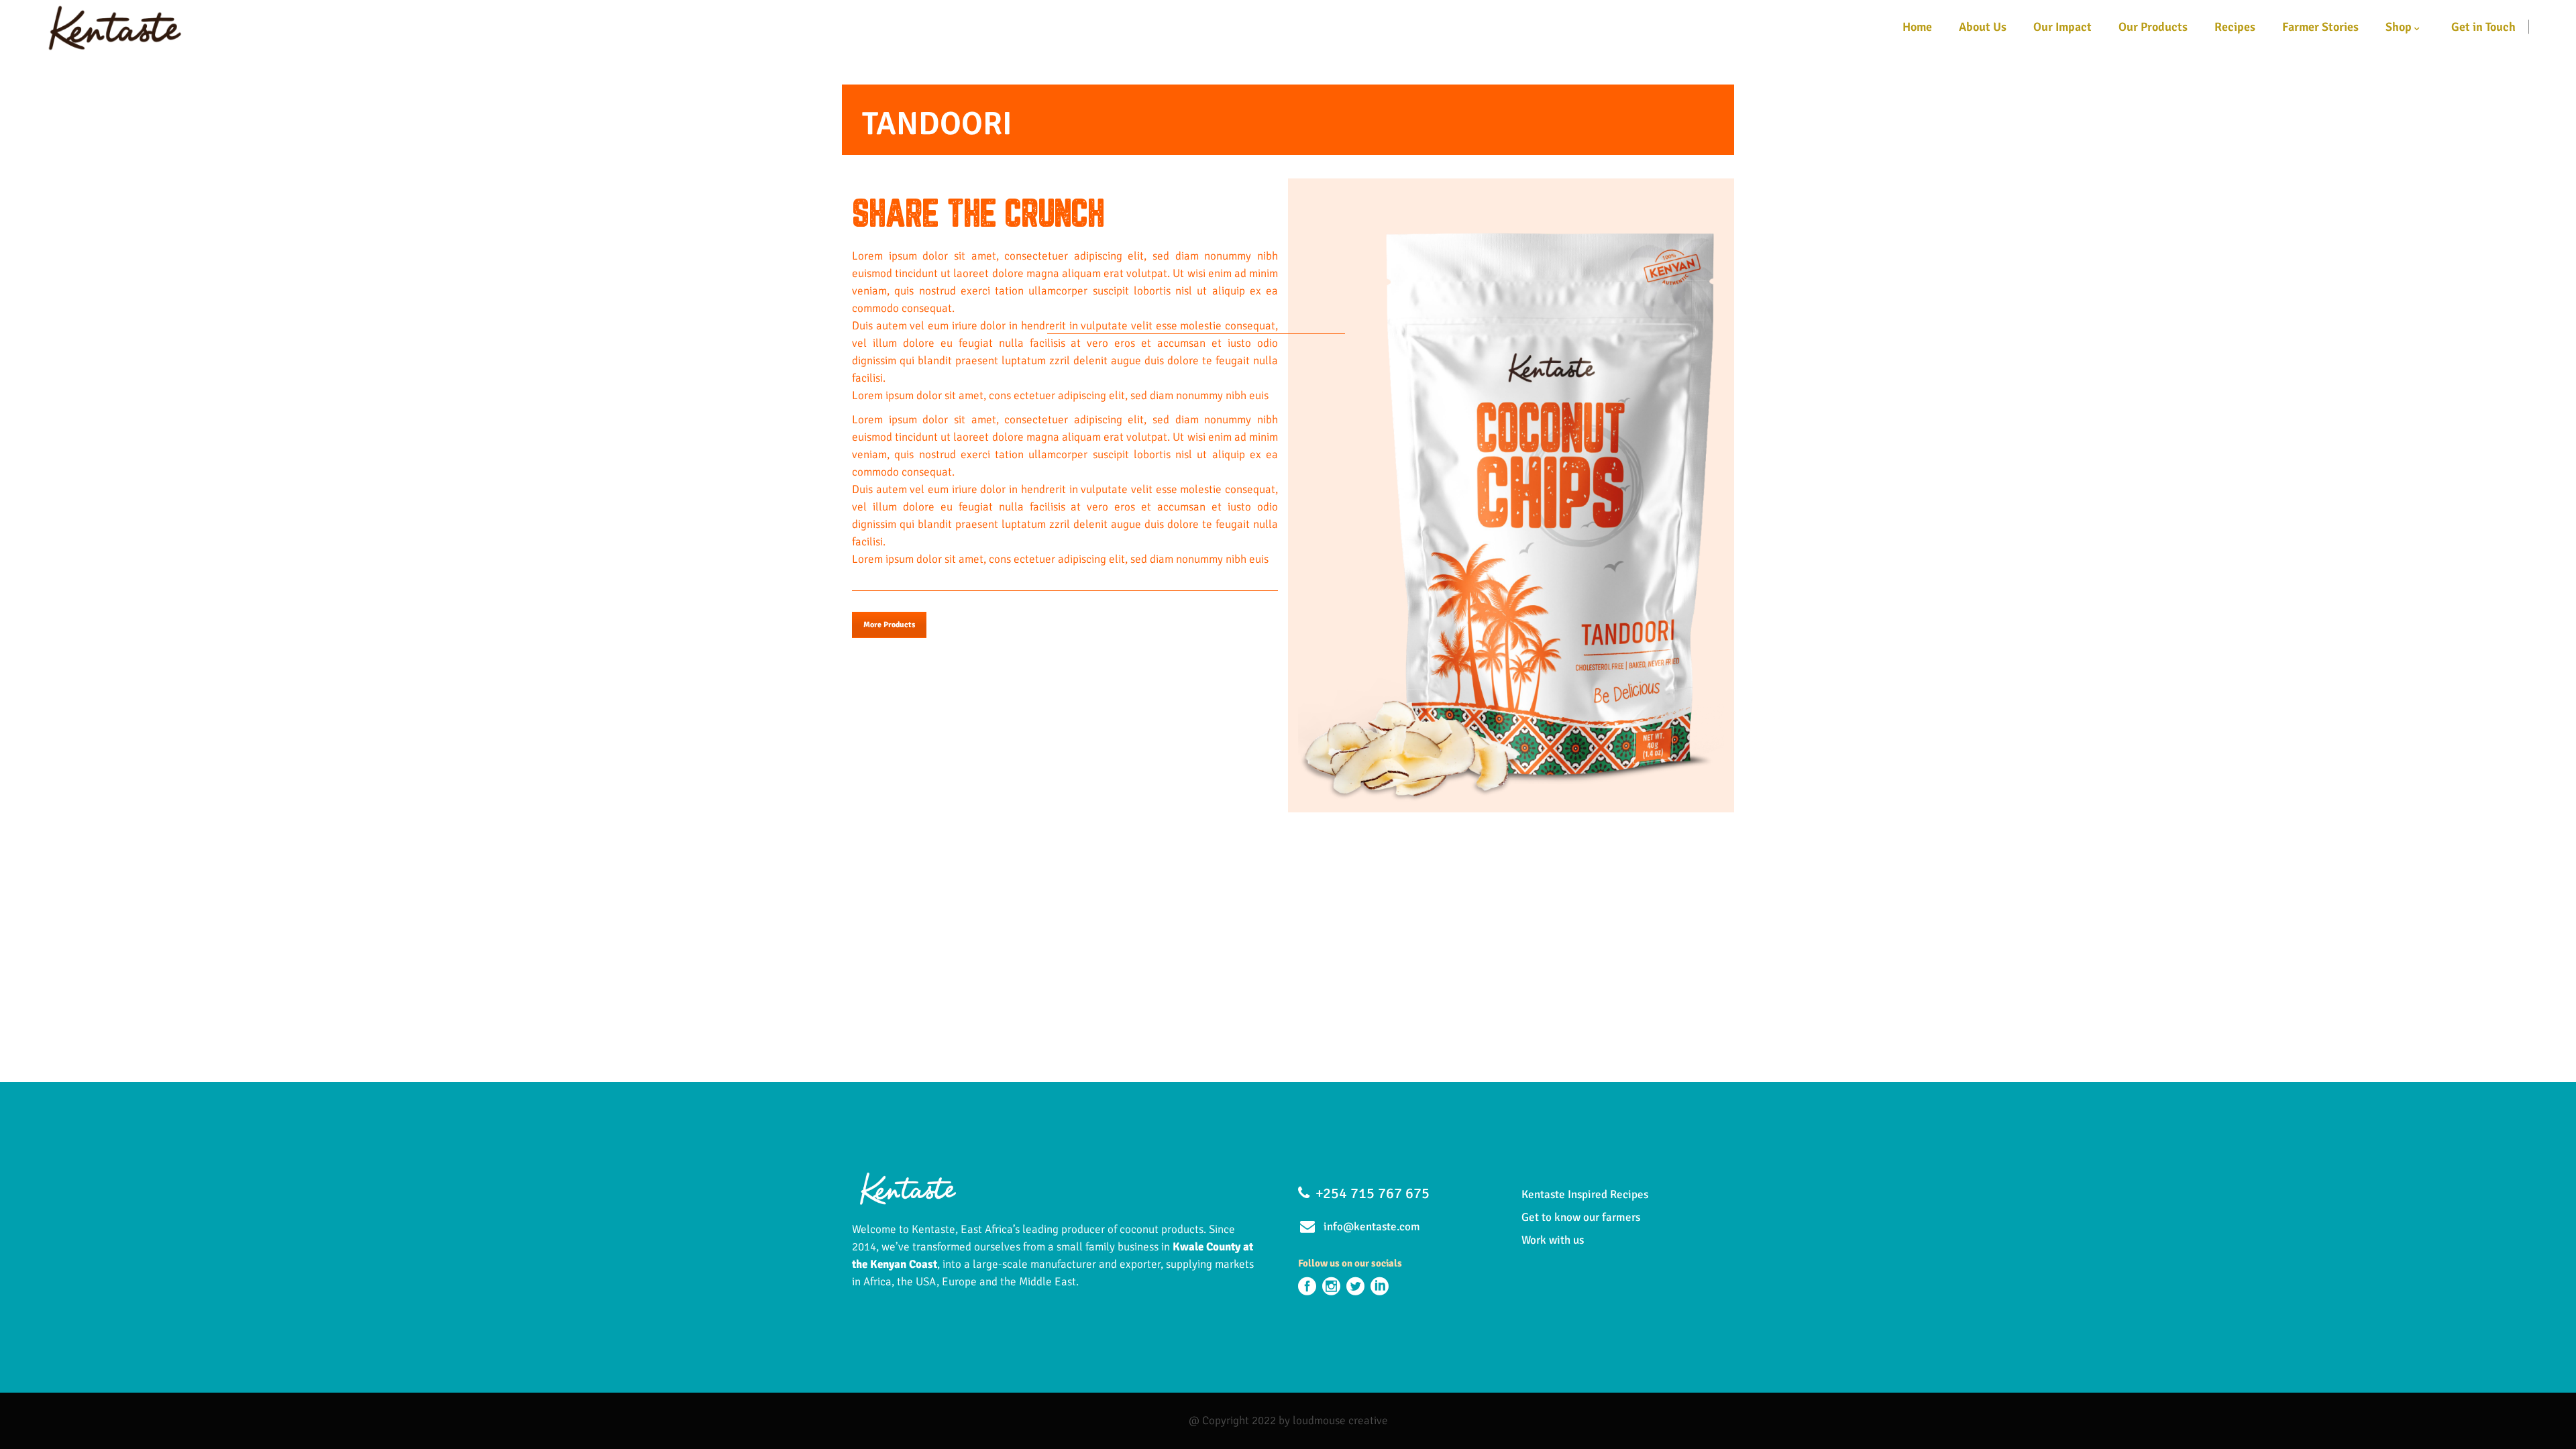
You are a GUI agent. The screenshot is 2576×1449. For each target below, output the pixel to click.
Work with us (1553, 1240)
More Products (889, 625)
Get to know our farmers (1581, 1217)
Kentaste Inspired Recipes (1585, 1194)
